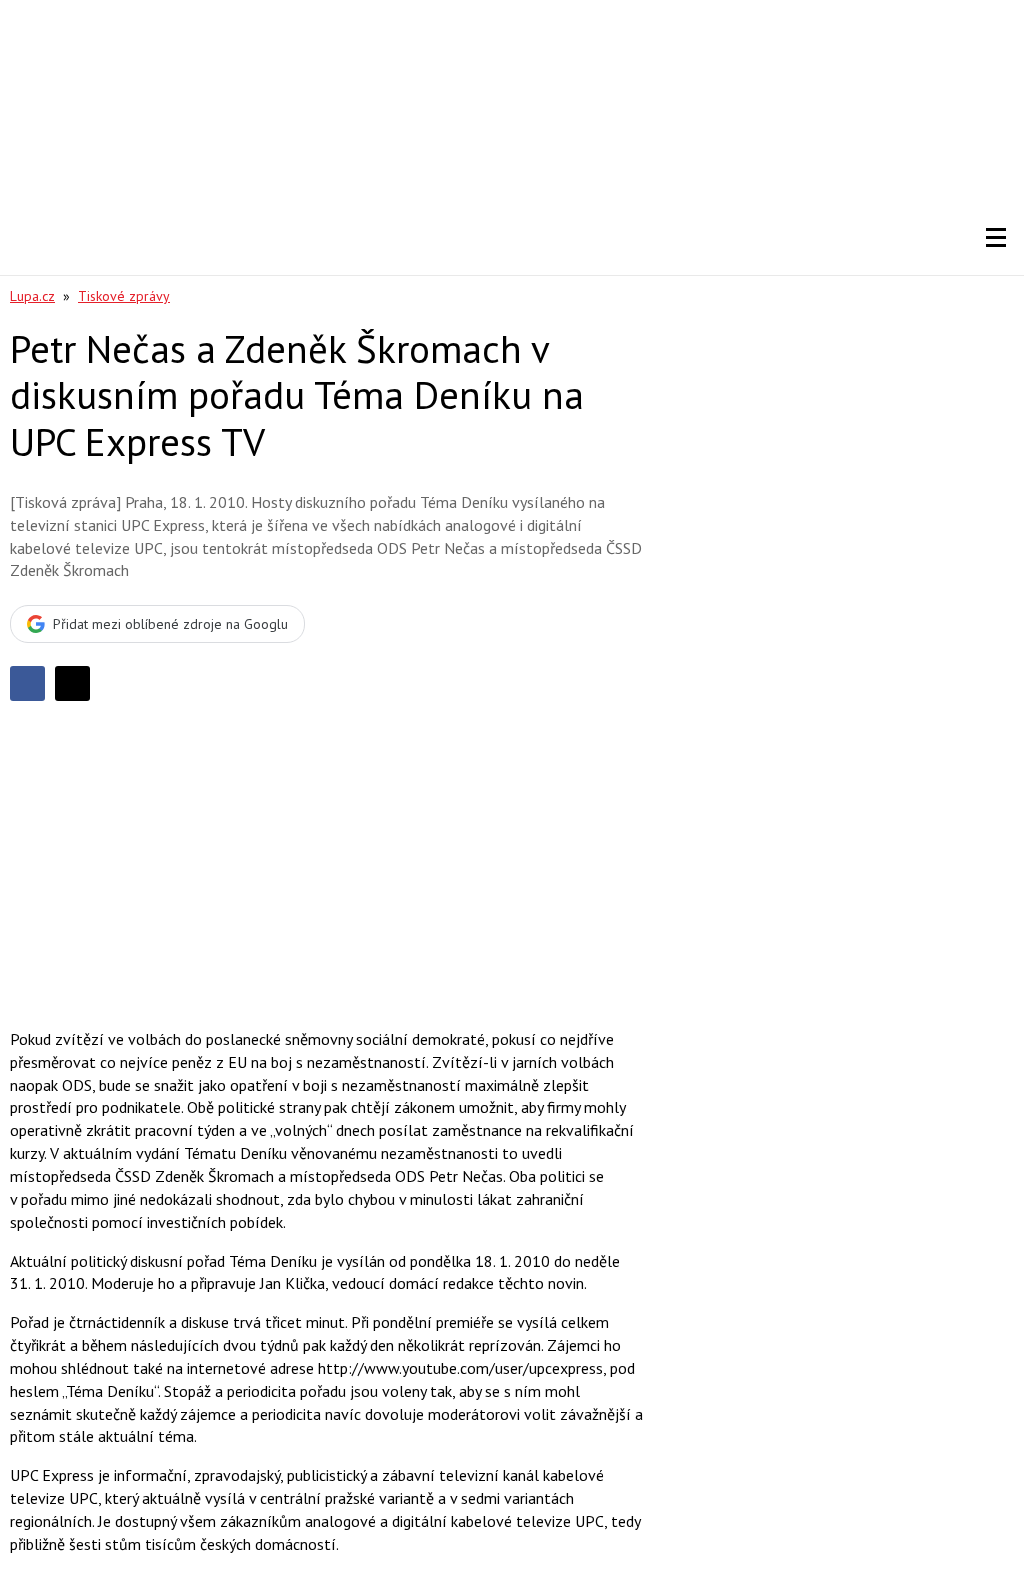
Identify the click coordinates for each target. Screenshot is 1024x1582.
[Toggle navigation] (996, 238)
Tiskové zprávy (124, 296)
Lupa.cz (32, 296)
